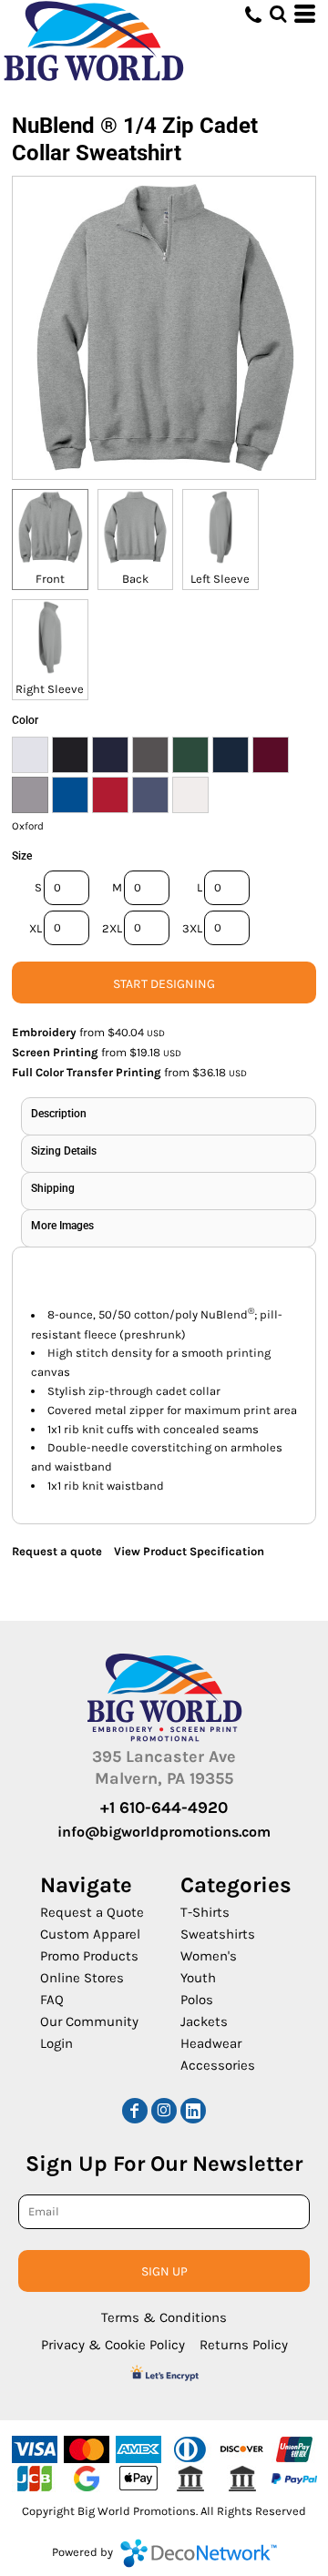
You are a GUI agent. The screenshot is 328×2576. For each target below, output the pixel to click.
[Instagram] (164, 2111)
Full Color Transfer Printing (87, 1072)
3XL (192, 928)
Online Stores (82, 1978)
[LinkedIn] (193, 2111)
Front (50, 579)
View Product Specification (189, 1551)
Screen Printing (55, 1052)
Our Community (89, 2021)
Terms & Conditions (164, 2317)
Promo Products (89, 1956)
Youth (198, 1978)
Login (56, 2043)
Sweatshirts (218, 1934)
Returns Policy (244, 2345)
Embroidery (44, 1032)
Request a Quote (92, 1912)
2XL (112, 928)
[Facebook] (135, 2111)
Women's (209, 1956)
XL (36, 928)
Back (135, 579)
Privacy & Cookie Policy (113, 2345)
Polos (197, 2000)
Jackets (204, 2021)
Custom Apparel (90, 1934)
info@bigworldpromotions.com (164, 1832)
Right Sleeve (50, 689)
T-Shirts (205, 1912)
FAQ (52, 2000)
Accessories (218, 2065)
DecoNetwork (199, 2553)
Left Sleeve (220, 579)
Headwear (211, 2043)
